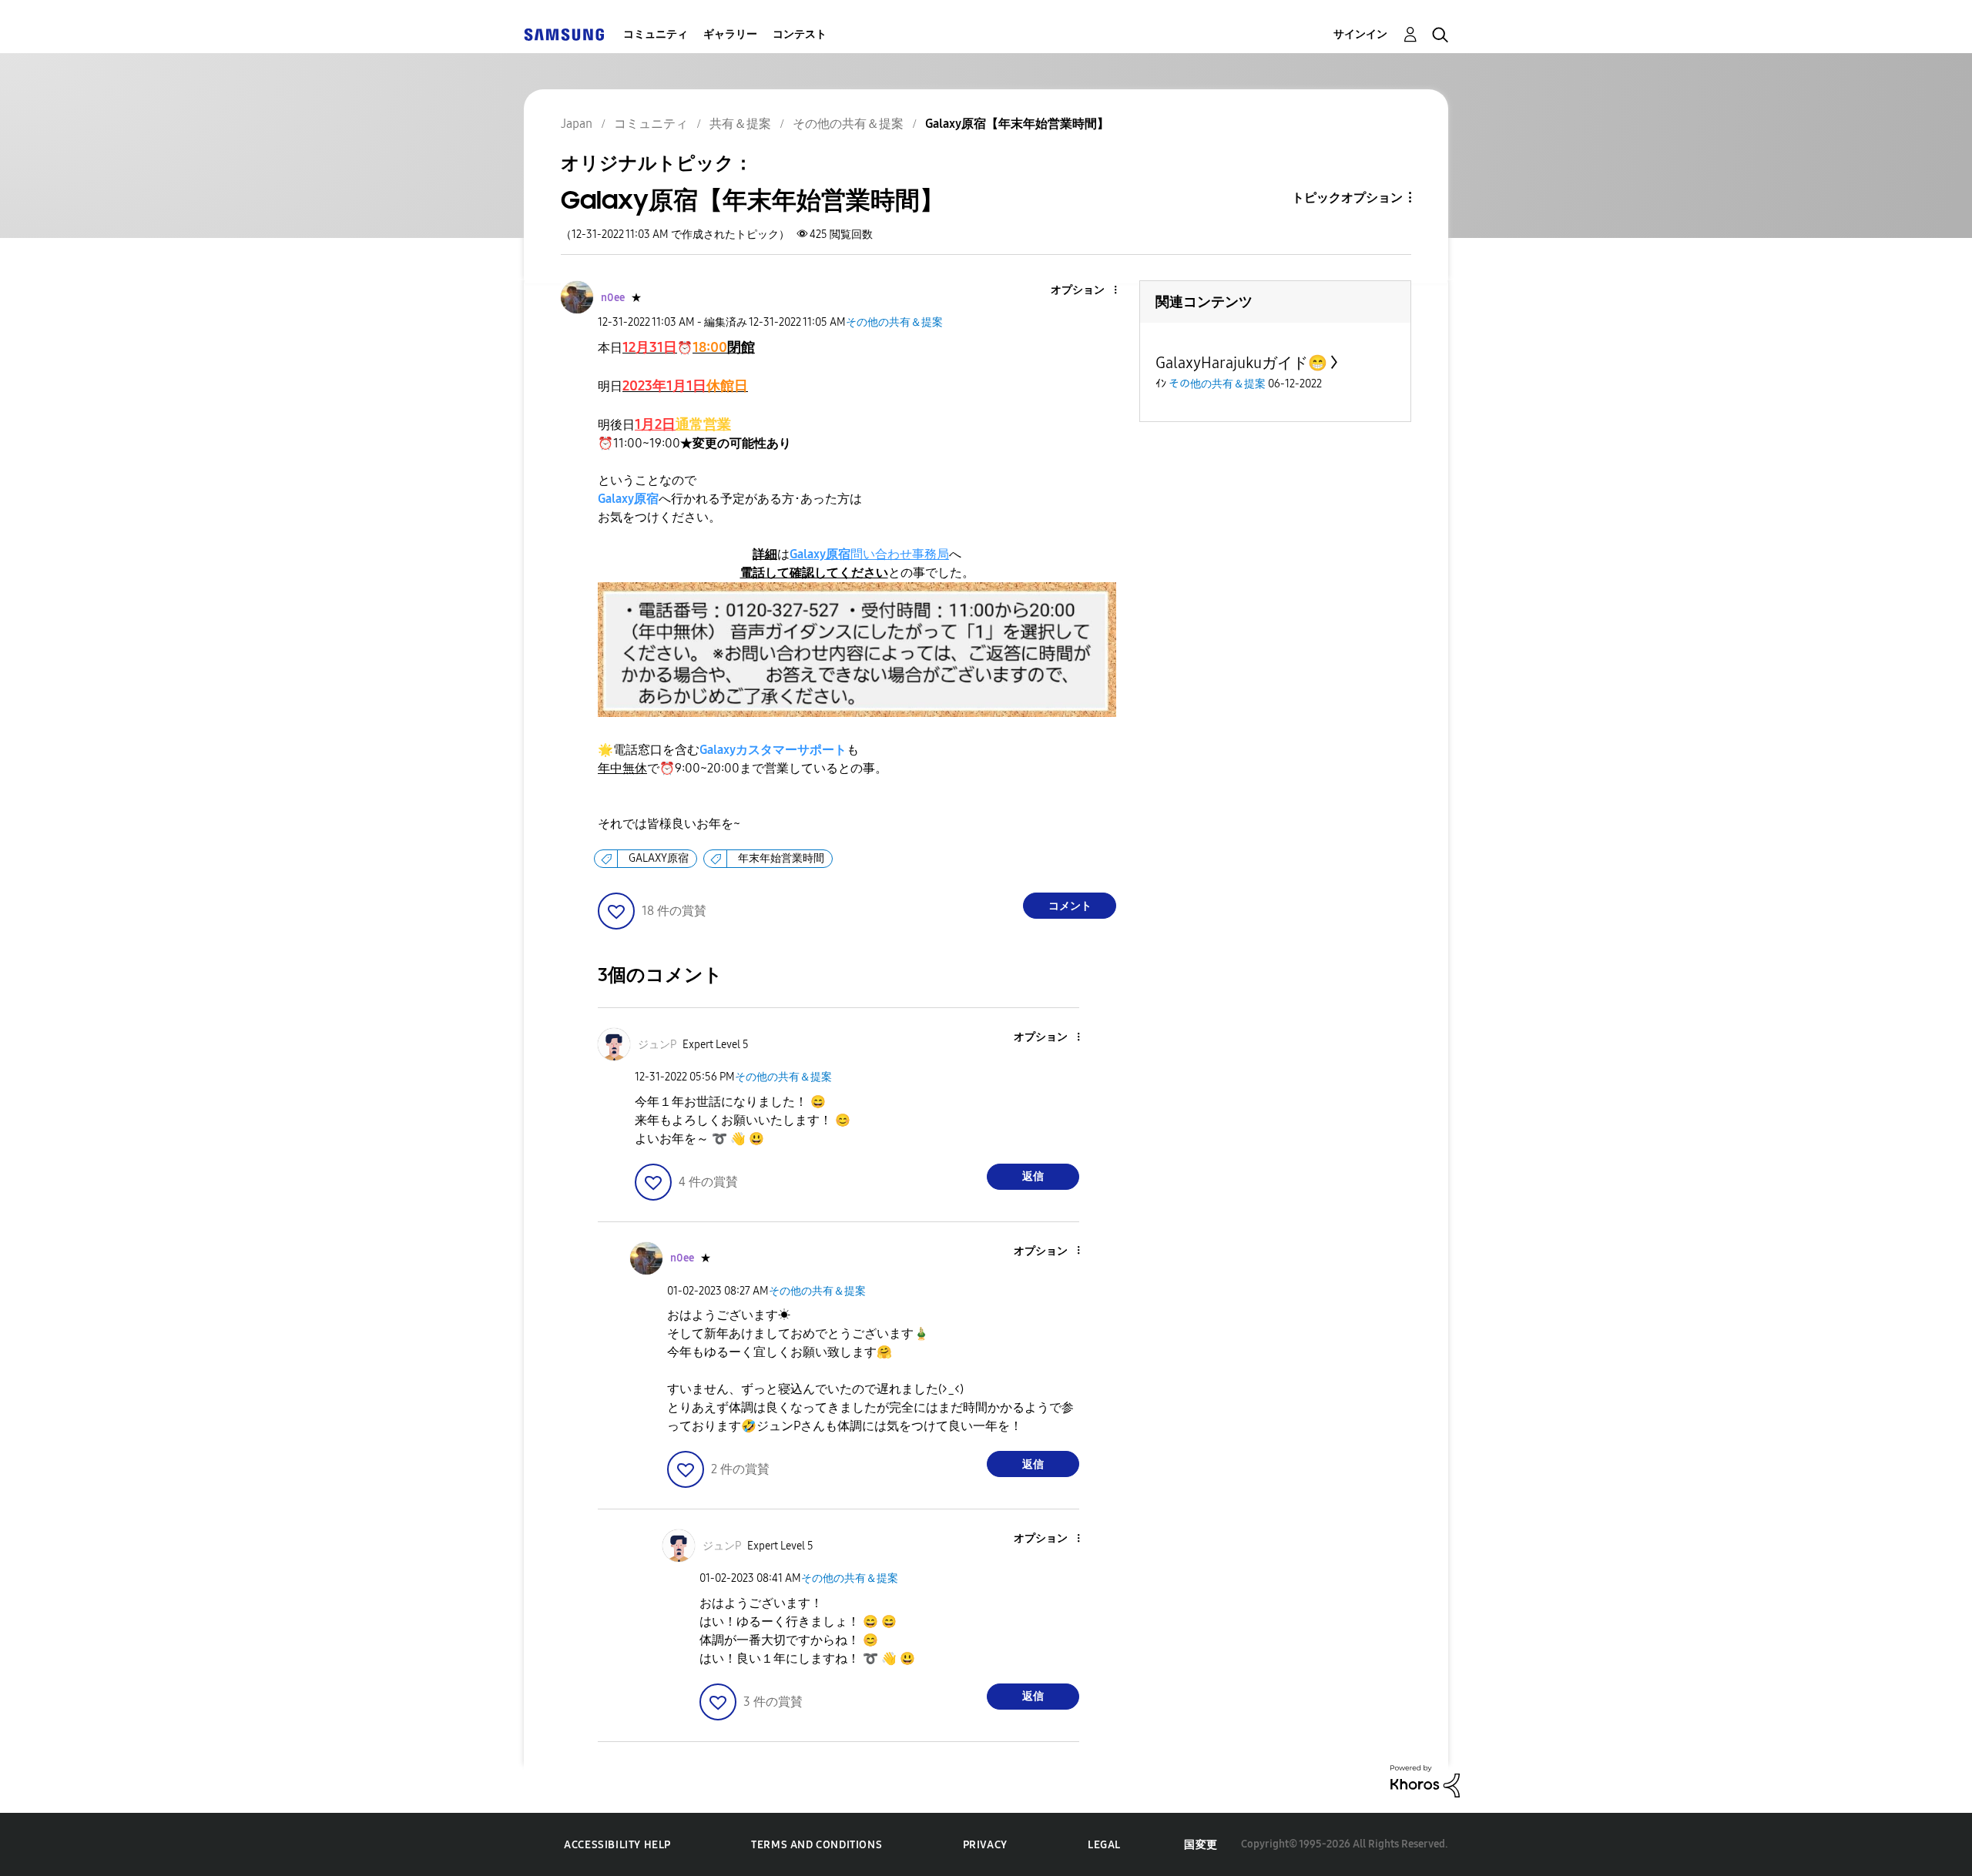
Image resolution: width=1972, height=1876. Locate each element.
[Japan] (564, 34)
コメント (1070, 906)
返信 (1033, 1176)
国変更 (1201, 1845)
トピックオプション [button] (1347, 198)
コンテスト (800, 34)
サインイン (1360, 34)
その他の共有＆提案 (894, 322)
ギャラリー (730, 34)
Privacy (985, 1845)
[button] (1090, 291)
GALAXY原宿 (659, 858)
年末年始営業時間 (781, 858)
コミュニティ (656, 34)
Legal (1104, 1845)
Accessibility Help (617, 1845)
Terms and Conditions (817, 1845)
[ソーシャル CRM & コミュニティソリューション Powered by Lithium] (1425, 1780)
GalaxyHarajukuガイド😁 (1241, 363)
